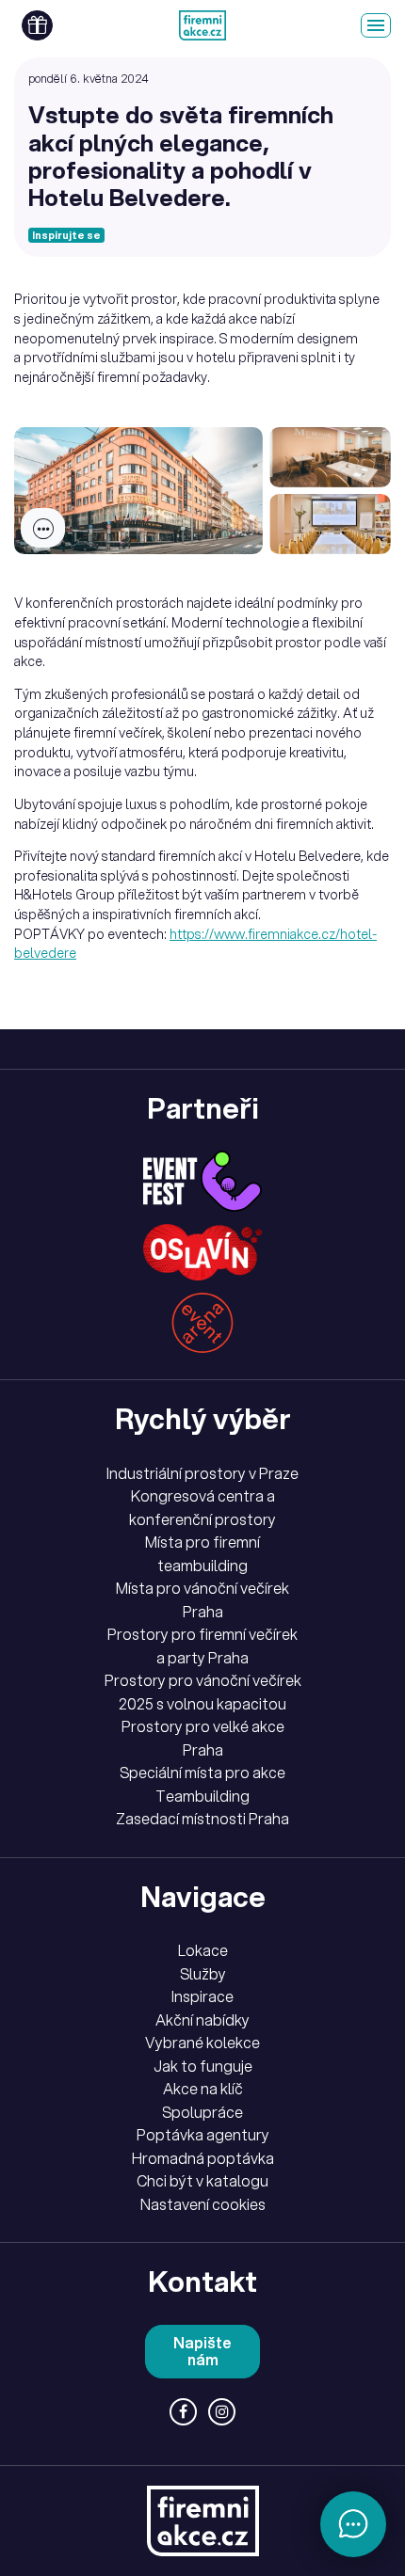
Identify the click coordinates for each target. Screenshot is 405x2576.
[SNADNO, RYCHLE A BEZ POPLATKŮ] (202, 25)
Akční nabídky (202, 2020)
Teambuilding (202, 1796)
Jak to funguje (203, 2066)
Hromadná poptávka (203, 2158)
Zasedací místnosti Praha (202, 1819)
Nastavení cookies (203, 2204)
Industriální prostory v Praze (202, 1473)
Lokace (203, 1950)
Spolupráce (202, 2112)
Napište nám (202, 2352)
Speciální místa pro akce (202, 1773)
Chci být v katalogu (202, 2181)
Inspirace (202, 1996)
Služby (203, 1974)
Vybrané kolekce (202, 2043)
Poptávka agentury (203, 2135)
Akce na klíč (203, 2089)
